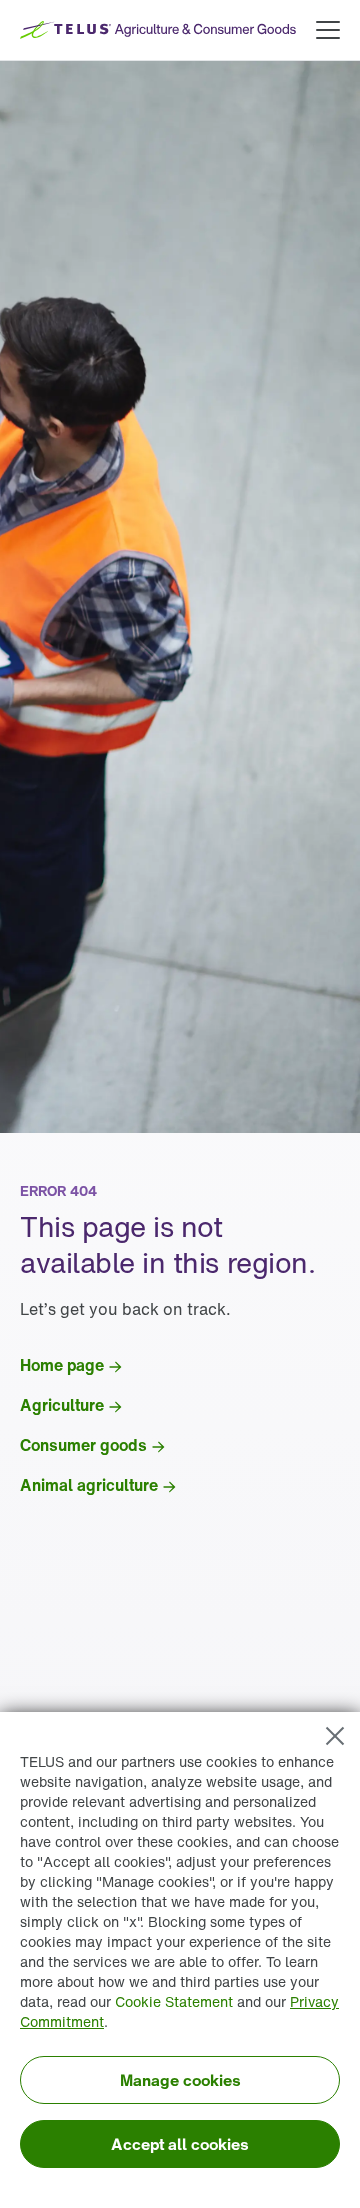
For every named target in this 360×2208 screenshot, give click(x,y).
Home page (62, 1365)
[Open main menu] (328, 30)
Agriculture (62, 1405)
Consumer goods (83, 1445)
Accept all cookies (180, 2144)
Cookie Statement (174, 2001)
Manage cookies (180, 2080)
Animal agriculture (89, 1485)
